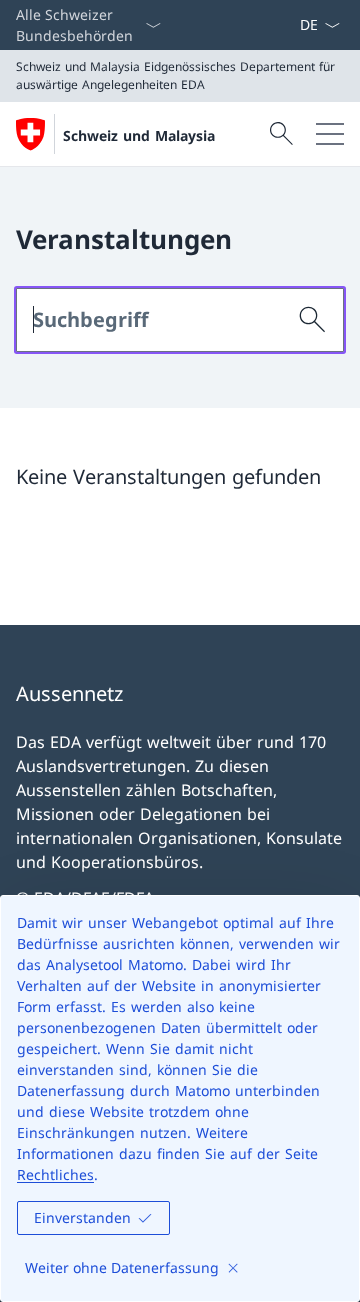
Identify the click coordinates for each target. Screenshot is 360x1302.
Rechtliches (55, 1174)
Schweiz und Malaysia (139, 135)
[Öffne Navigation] (330, 134)
